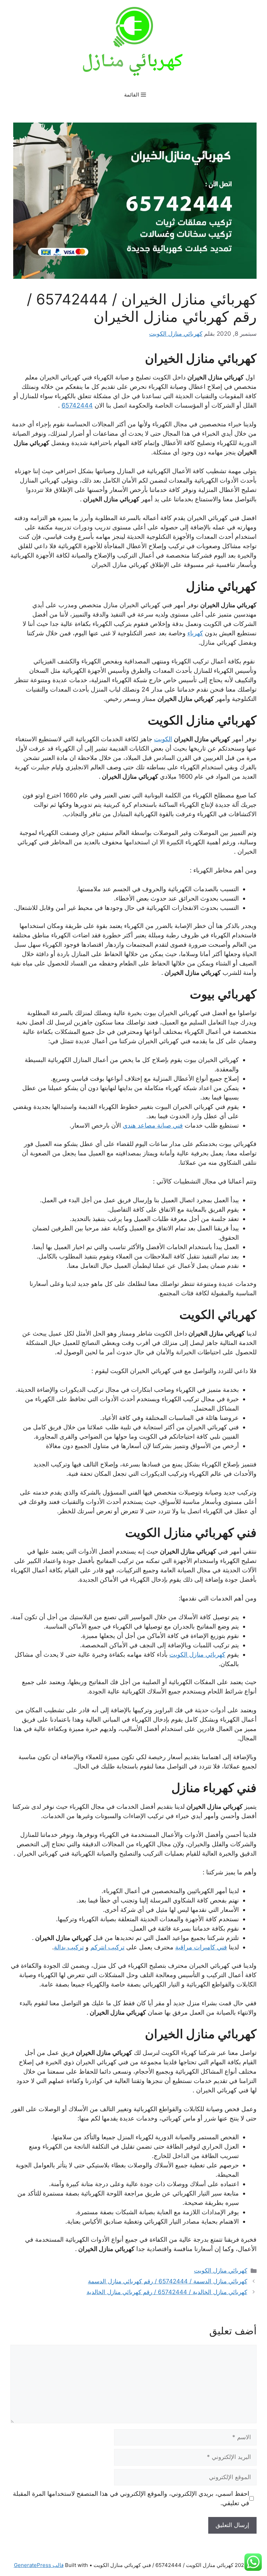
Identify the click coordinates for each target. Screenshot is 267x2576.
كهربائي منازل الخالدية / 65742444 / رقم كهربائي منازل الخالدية (167, 2292)
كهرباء (195, 633)
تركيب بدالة (69, 1947)
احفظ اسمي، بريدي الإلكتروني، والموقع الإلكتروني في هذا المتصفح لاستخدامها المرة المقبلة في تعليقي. (131, 2498)
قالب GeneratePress (39, 2565)
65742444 (77, 405)
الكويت (163, 739)
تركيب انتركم (107, 1947)
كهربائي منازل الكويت (197, 1654)
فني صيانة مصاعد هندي (153, 1125)
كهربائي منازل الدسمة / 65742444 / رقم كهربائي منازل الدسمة (168, 2281)
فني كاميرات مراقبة (201, 1947)
